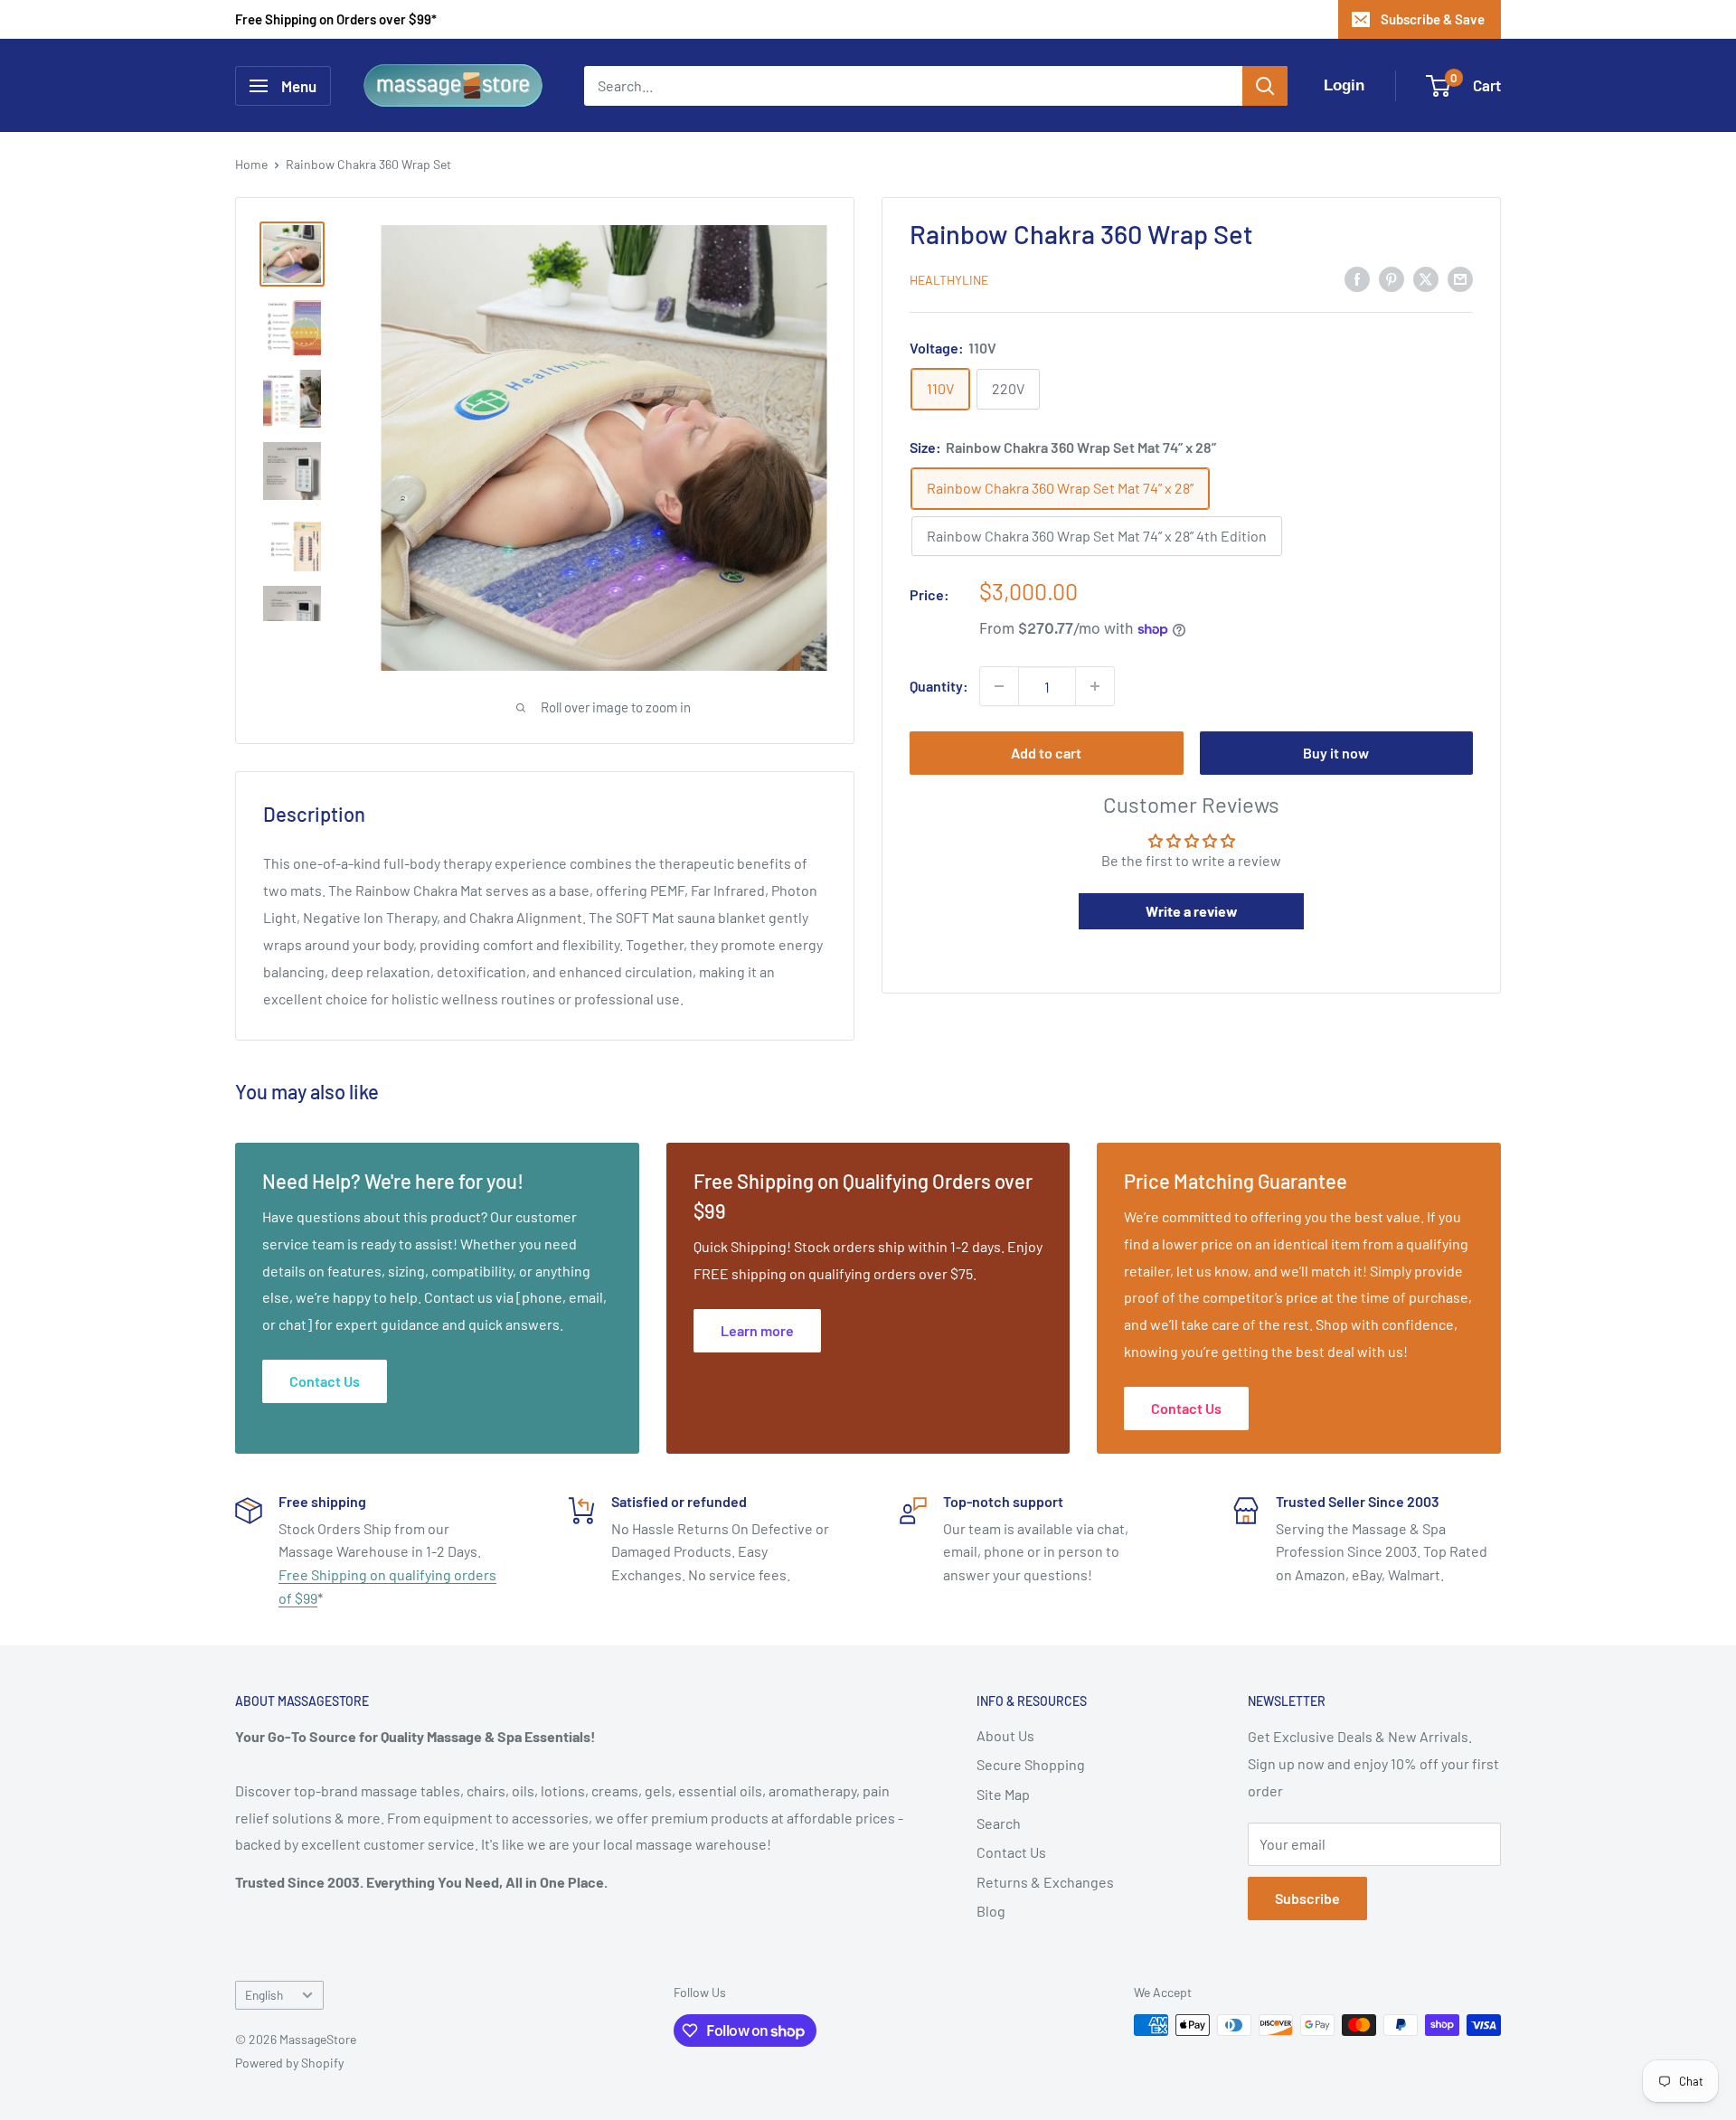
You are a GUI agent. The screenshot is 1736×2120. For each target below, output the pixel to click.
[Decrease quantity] (999, 686)
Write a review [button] (1192, 911)
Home (251, 164)
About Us (1005, 1735)
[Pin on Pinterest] (1392, 278)
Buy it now (1336, 753)
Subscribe (1307, 1898)
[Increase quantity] (1095, 686)
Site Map (1003, 1794)
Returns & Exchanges (1045, 1882)
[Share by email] (1460, 278)
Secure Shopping (1031, 1764)
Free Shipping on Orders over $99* (336, 19)
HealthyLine (949, 280)
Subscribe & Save (1433, 19)
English (264, 1995)
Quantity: (939, 686)
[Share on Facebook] (1357, 278)
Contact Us (1011, 1852)
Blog (991, 1911)
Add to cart (1046, 753)
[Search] (1265, 86)
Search (999, 1823)
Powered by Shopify (289, 2063)
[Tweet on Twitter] (1426, 278)
